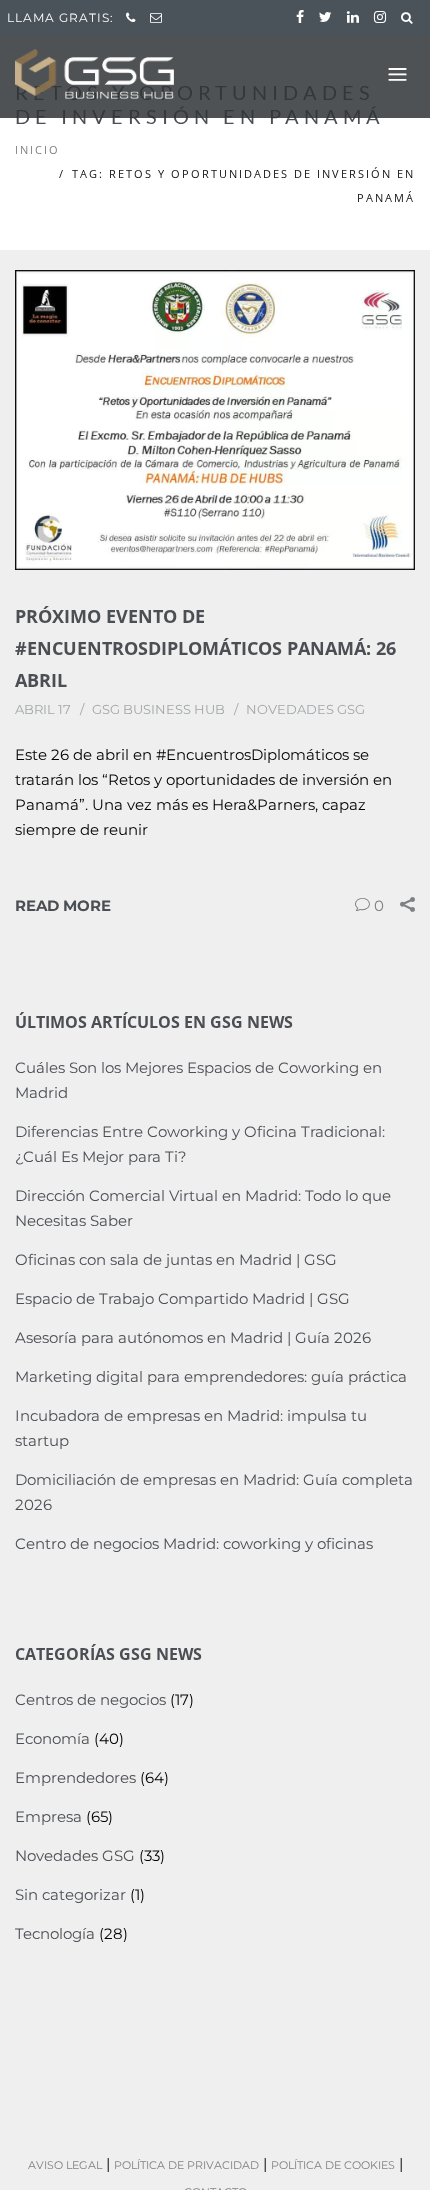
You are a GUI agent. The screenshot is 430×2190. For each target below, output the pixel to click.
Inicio (37, 149)
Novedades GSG (305, 709)
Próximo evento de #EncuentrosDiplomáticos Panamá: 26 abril (205, 648)
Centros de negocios (90, 1699)
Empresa (48, 1816)
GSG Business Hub (158, 709)
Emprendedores (75, 1777)
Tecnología (55, 1933)
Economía (52, 1738)
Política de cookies (333, 2165)
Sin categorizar (70, 1894)
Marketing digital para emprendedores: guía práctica (211, 1376)
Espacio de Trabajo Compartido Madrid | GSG (182, 1298)
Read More (63, 905)
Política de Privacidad (186, 2165)
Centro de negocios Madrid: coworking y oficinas (194, 1543)
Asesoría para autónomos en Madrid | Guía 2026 (193, 1337)
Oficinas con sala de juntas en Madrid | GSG (176, 1259)
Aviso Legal (65, 2165)
